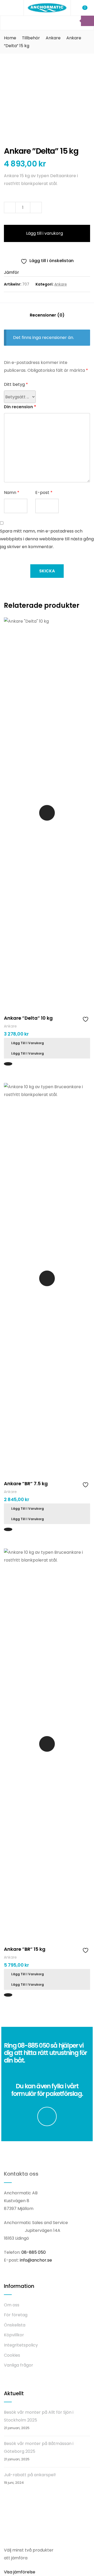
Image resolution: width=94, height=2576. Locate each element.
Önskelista (15, 2325)
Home (10, 38)
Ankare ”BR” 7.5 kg (26, 1484)
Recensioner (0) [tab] (47, 315)
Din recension (20, 407)
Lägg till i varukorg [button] (28, 1043)
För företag (16, 2315)
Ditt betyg (16, 384)
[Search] (87, 21)
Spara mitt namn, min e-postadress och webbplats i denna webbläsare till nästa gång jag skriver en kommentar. (47, 539)
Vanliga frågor (19, 2365)
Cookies (12, 2355)
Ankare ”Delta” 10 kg (28, 1018)
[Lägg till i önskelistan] (86, 1019)
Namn (12, 493)
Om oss (12, 2305)
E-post (44, 493)
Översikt (47, 813)
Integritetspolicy (21, 2345)
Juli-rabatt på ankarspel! (30, 2475)
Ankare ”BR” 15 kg (25, 1949)
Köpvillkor (14, 2335)
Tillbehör (31, 38)
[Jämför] (78, 1018)
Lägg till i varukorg (45, 233)
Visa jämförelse (20, 2572)
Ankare (53, 38)
